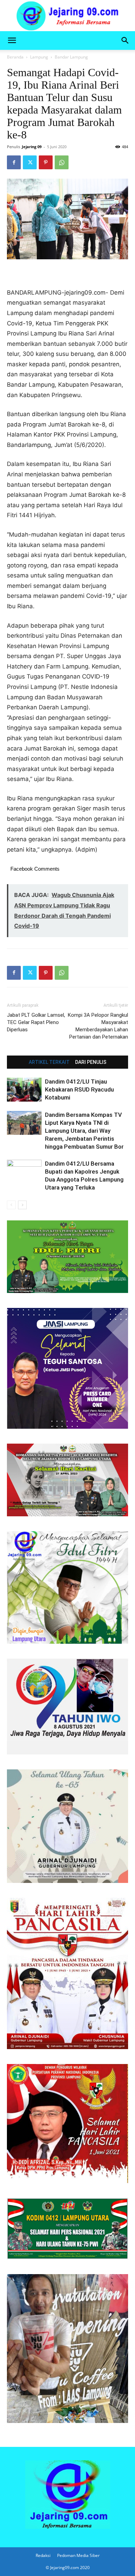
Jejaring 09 (32, 147)
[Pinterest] (46, 162)
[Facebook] (14, 162)
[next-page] (22, 1205)
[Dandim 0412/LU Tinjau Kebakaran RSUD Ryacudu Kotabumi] (24, 1090)
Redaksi (43, 2555)
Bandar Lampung (71, 57)
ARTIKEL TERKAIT (49, 1062)
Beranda (15, 57)
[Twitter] (30, 162)
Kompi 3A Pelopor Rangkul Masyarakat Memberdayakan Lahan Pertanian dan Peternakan (98, 1026)
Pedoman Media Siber (78, 2555)
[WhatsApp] (62, 162)
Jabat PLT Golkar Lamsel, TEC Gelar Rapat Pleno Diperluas (36, 1022)
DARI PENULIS (91, 1062)
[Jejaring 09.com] (67, 16)
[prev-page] (11, 1205)
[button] (12, 41)
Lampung (39, 57)
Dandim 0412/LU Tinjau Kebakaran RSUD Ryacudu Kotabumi (79, 1089)
